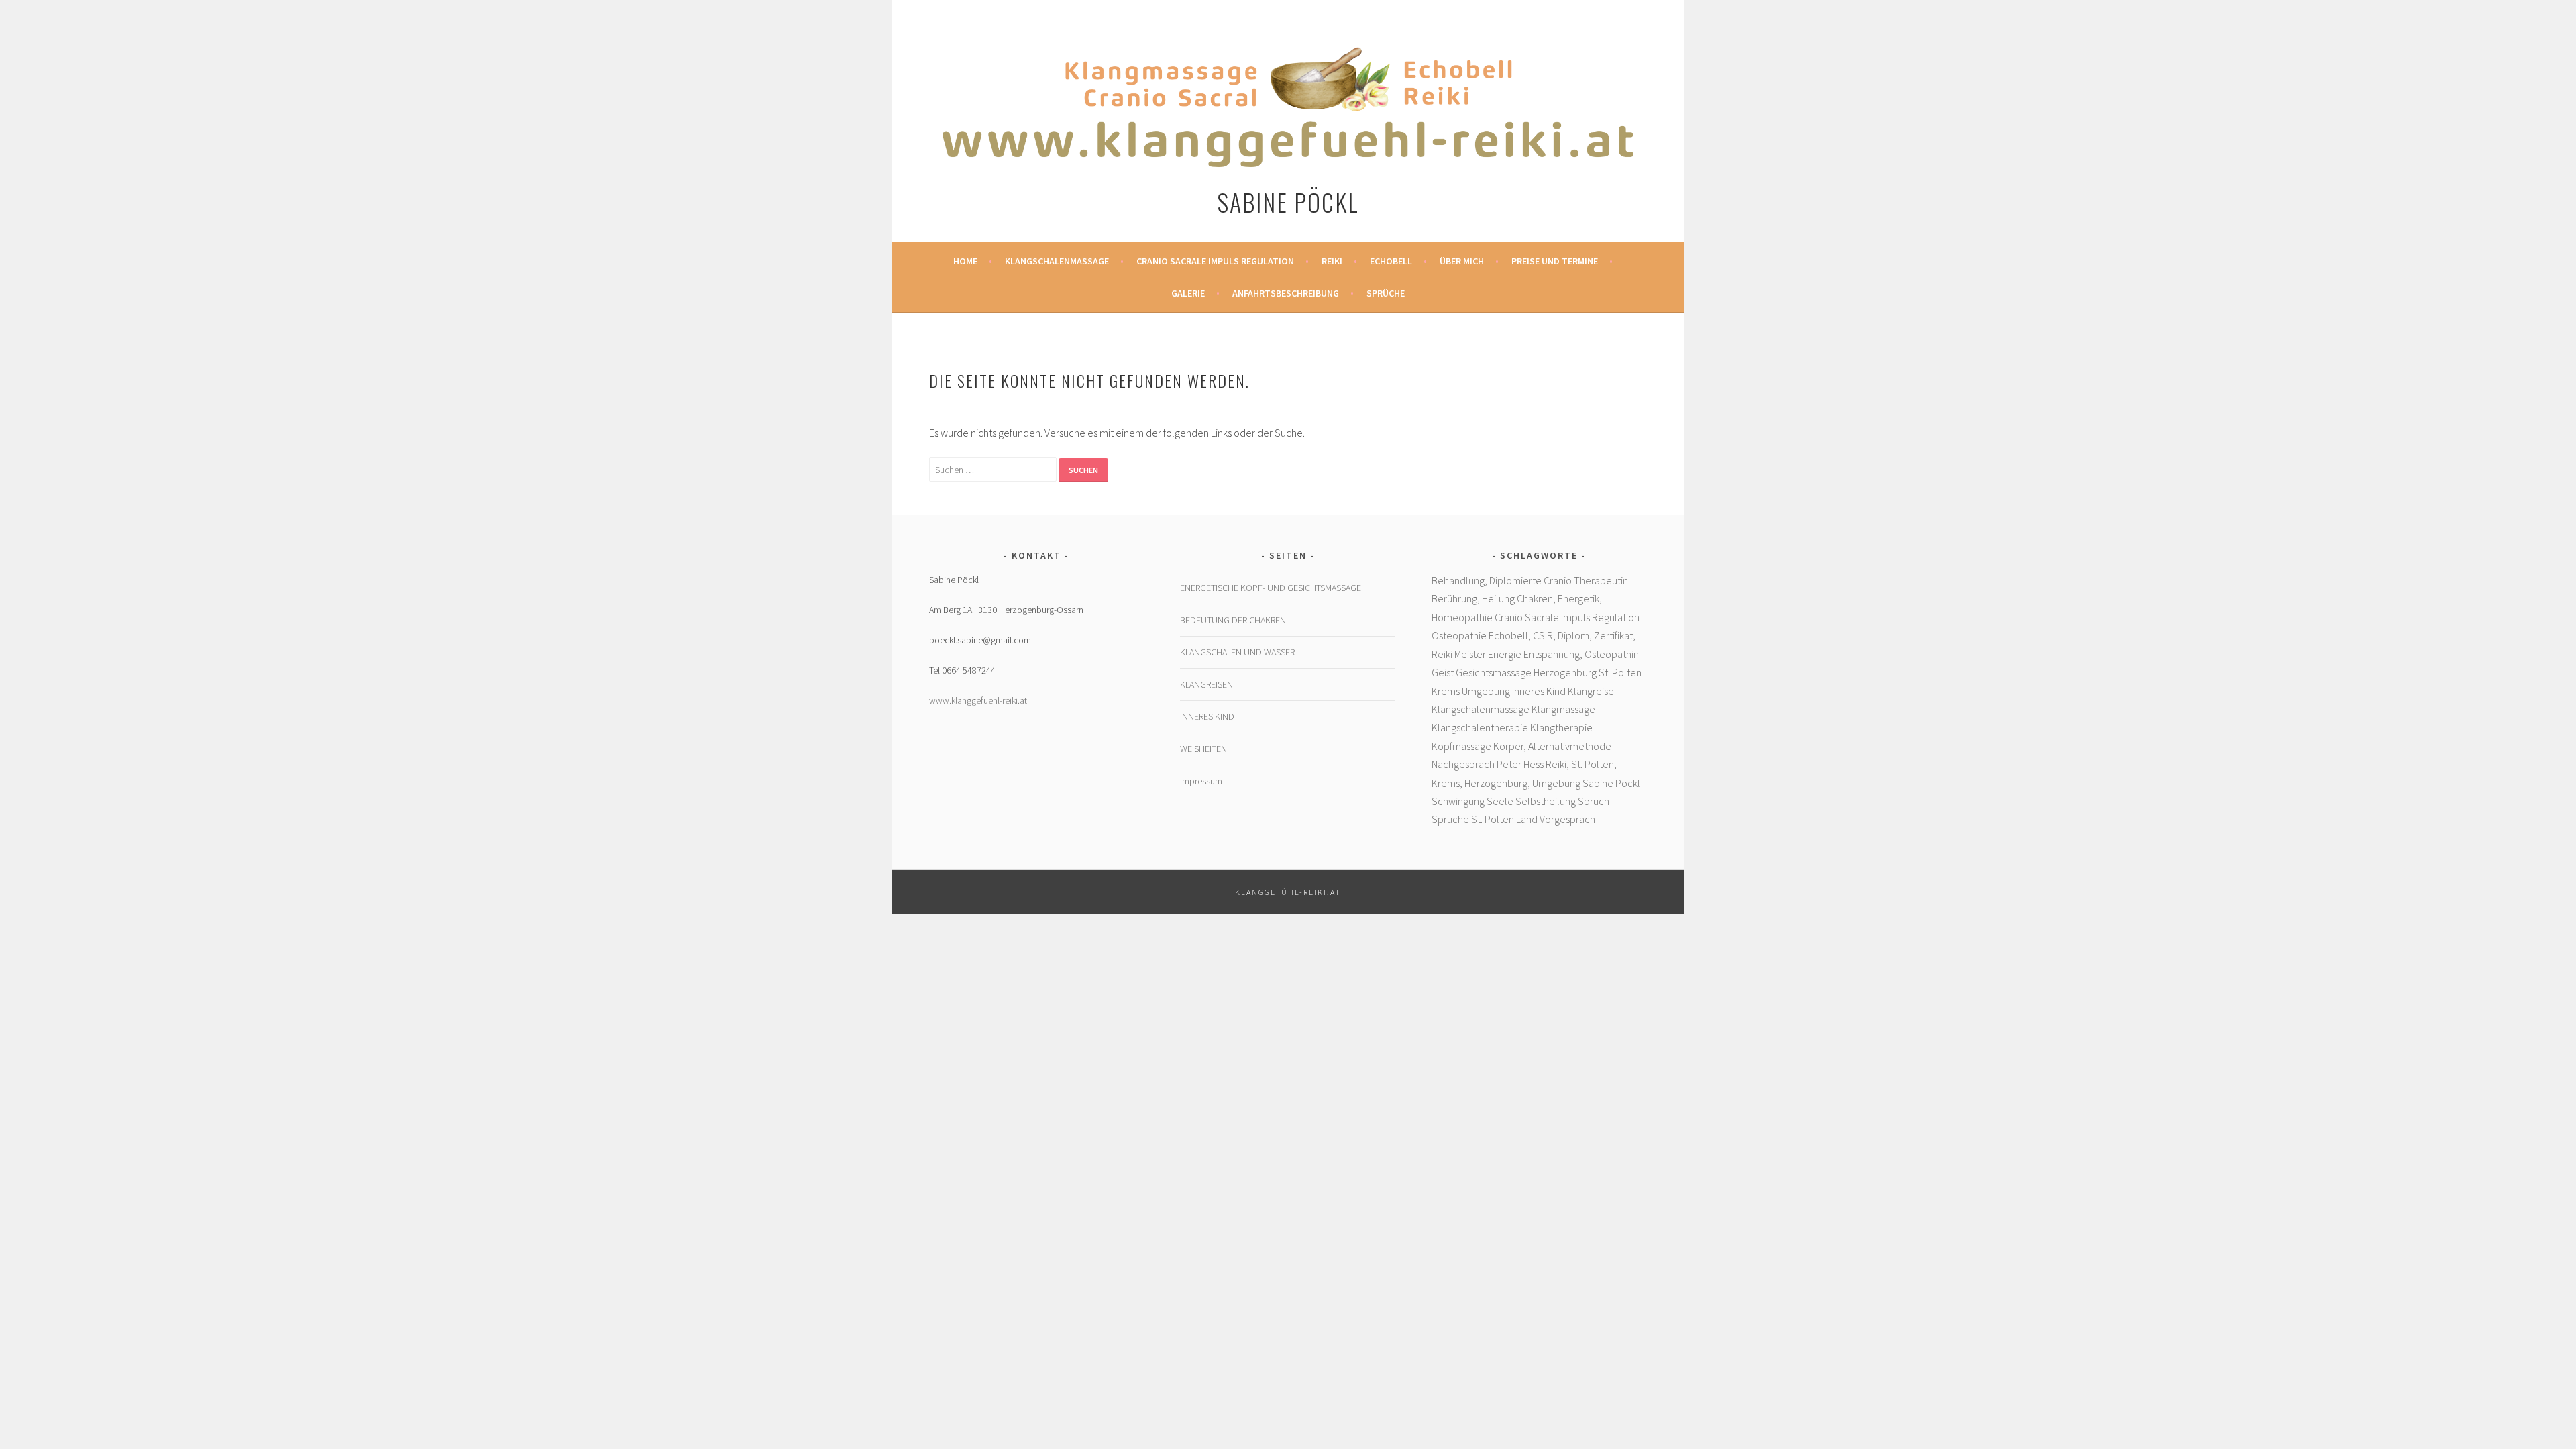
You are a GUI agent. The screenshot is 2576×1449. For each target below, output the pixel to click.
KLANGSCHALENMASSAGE (1057, 261)
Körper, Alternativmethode (1552, 746)
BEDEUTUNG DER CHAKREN (1233, 620)
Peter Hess (1520, 764)
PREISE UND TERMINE (1555, 261)
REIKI (1332, 261)
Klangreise (1591, 691)
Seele (1500, 801)
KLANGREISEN (1206, 684)
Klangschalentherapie (1480, 727)
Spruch (1594, 801)
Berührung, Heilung (1473, 598)
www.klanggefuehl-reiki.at (978, 700)
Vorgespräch (1567, 819)
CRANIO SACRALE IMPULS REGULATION (1215, 261)
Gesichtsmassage (1494, 672)
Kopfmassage (1461, 746)
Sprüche (1386, 293)
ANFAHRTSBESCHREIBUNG (1286, 293)
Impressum (1201, 781)
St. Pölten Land (1504, 819)
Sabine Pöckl (1288, 202)
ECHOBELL (1391, 261)
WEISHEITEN (1203, 749)
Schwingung (1458, 801)
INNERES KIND (1207, 716)
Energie (1505, 654)
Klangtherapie (1561, 727)
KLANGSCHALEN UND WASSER (1237, 652)
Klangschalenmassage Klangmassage (1513, 709)
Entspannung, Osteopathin (1581, 654)
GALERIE (1188, 293)
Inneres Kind (1539, 691)
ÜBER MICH (1462, 261)
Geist (1443, 672)
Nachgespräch (1463, 764)
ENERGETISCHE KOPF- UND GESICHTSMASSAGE (1271, 588)
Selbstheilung (1546, 801)
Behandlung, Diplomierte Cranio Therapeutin (1530, 580)
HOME (965, 261)
